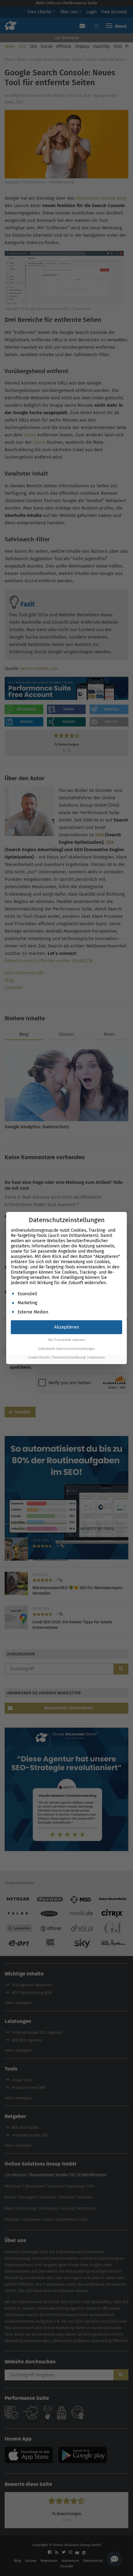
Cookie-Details (39, 1357)
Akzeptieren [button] (67, 1327)
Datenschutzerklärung (69, 1357)
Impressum (97, 1357)
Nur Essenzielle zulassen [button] (67, 1340)
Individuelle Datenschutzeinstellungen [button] (66, 1349)
